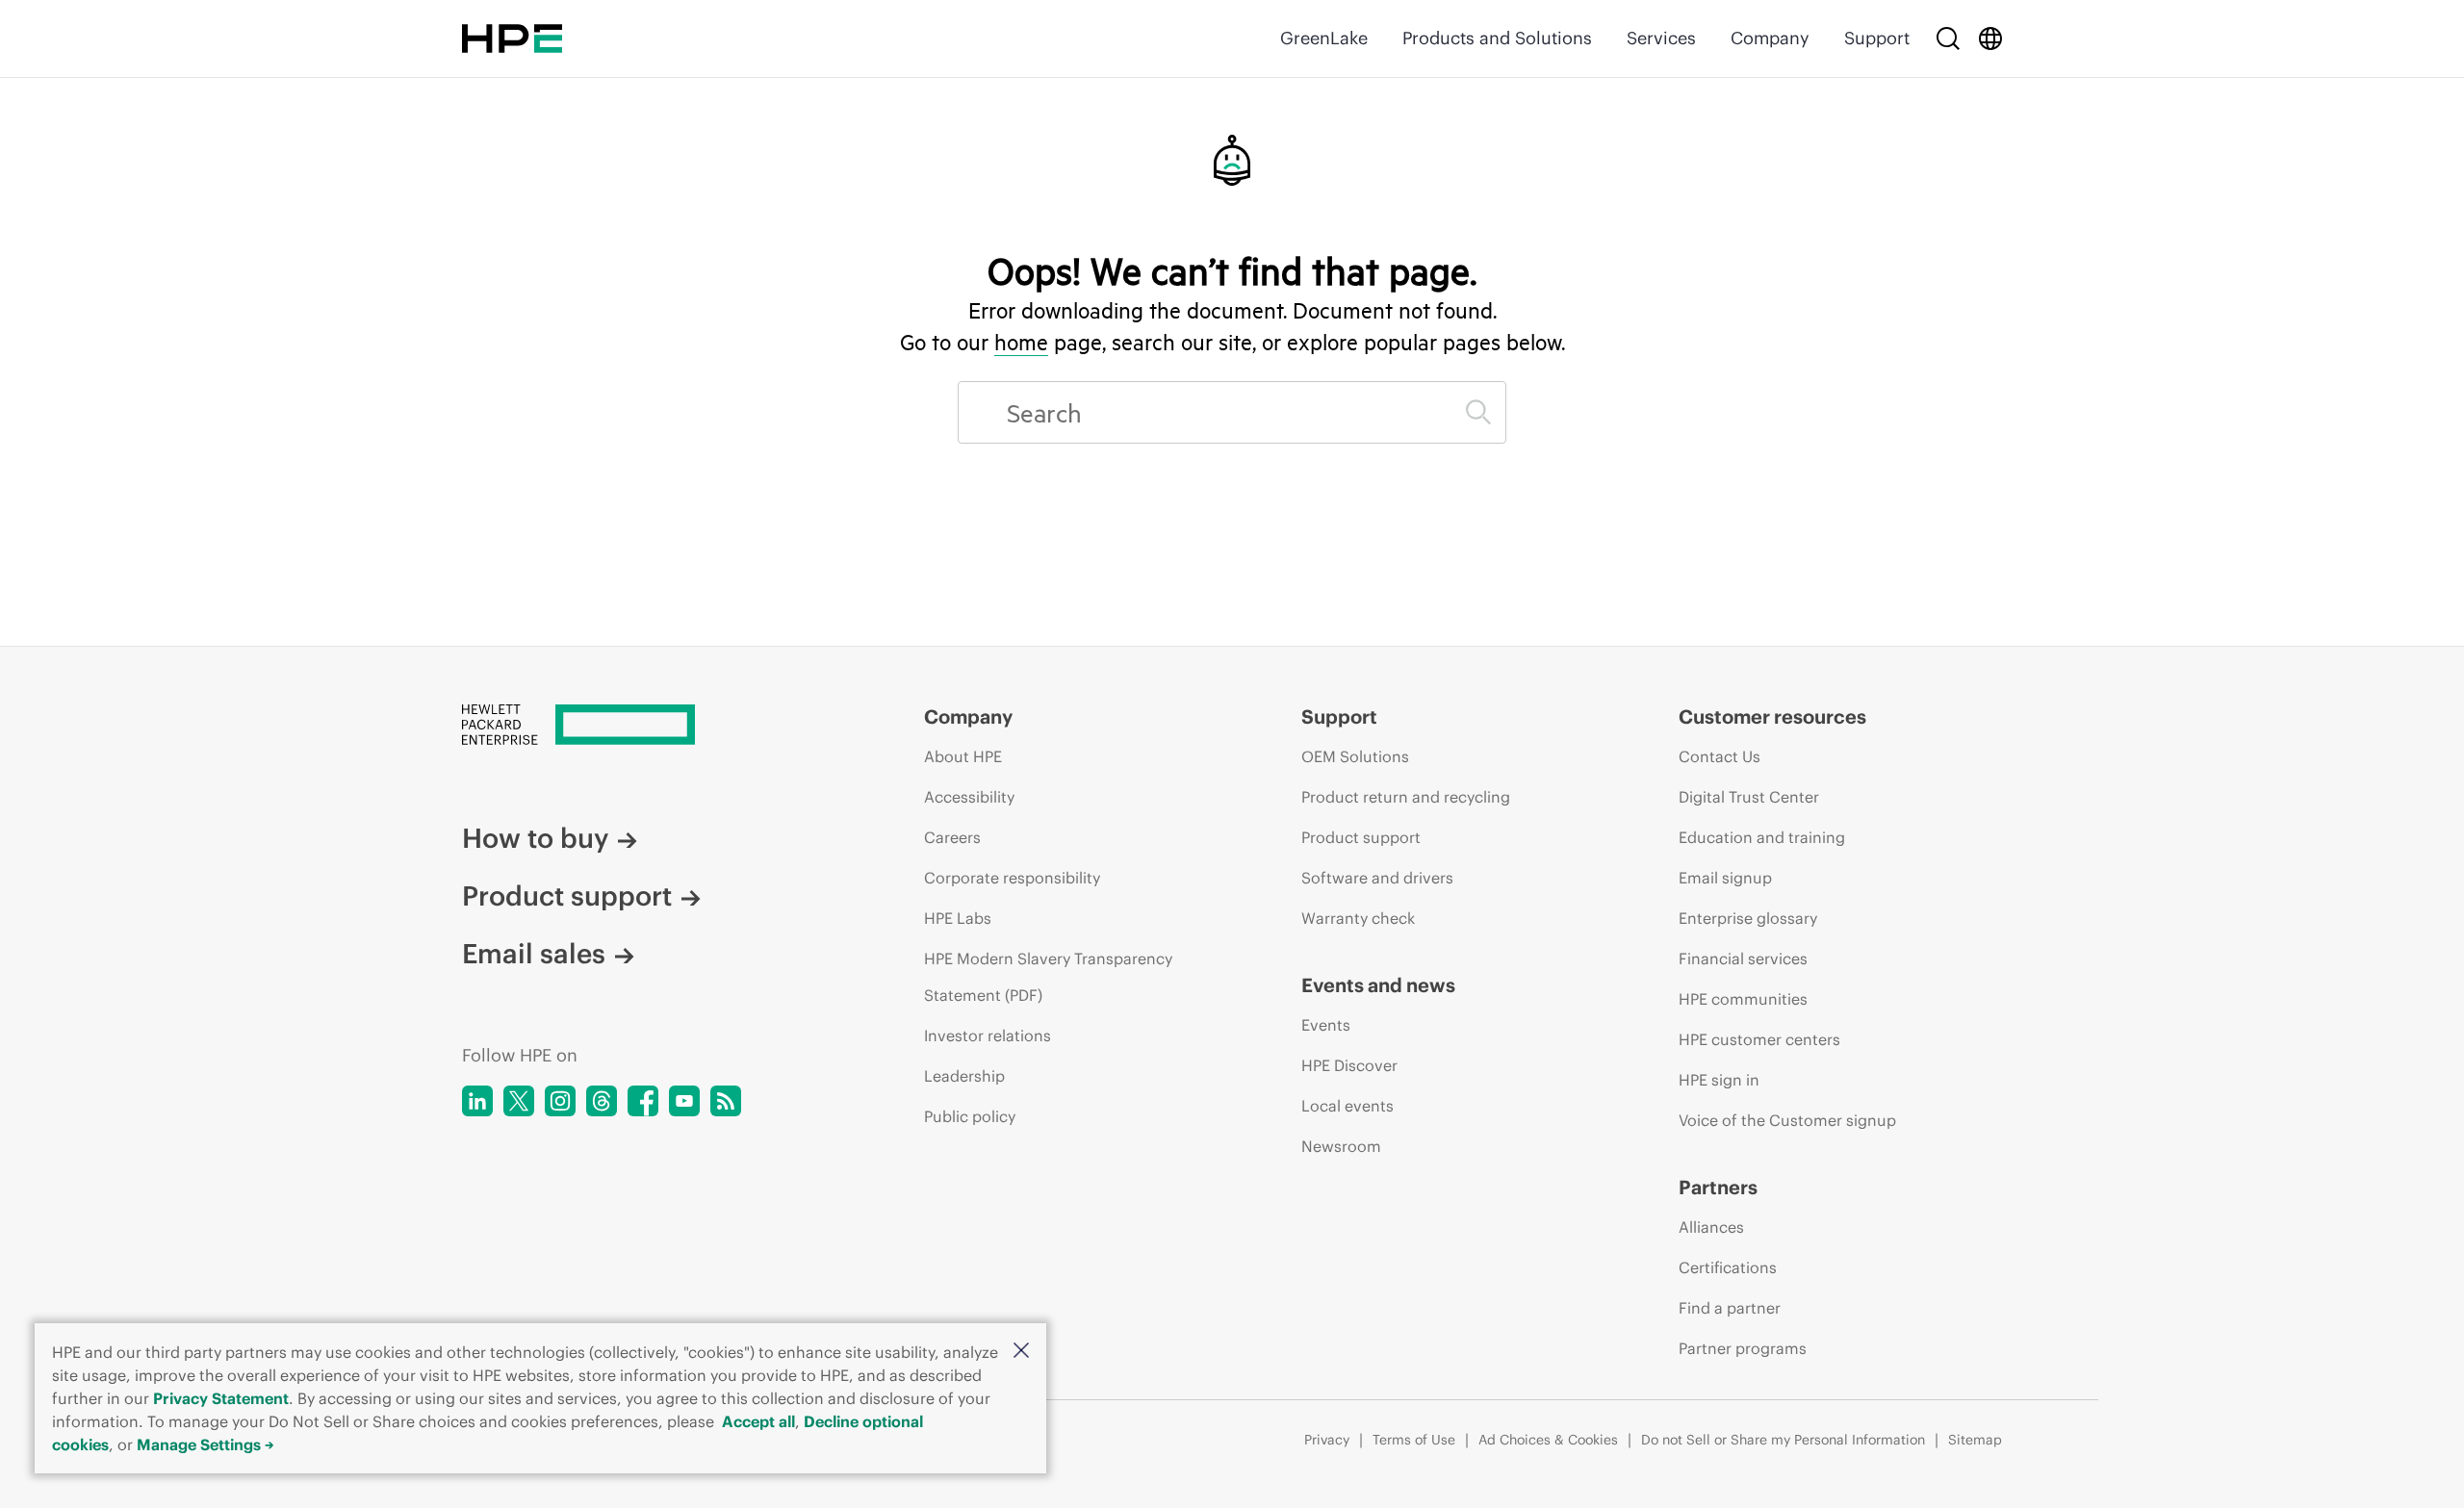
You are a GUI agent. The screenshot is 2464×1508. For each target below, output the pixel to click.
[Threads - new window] (602, 1101)
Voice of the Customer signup (1787, 1120)
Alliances (1711, 1227)
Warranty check (1358, 918)
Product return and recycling (1406, 797)
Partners (1718, 1187)
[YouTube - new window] (684, 1101)
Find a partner (1730, 1308)
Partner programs (1743, 1348)
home (1021, 342)
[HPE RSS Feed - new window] (726, 1101)
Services (1661, 38)
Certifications (1728, 1267)
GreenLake (1324, 38)
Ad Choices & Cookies (1548, 1440)
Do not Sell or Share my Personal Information (1783, 1440)
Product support (567, 896)
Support (1877, 38)
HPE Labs (958, 918)
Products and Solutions (1497, 38)
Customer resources (1772, 716)
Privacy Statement (221, 1398)
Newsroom (1341, 1146)
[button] (1021, 1352)
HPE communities (1743, 999)
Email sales (534, 954)
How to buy (535, 838)
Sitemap (1975, 1440)
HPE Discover (1349, 1065)
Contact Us (1720, 756)
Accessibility (969, 797)
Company (1770, 38)
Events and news (1378, 985)
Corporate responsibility (1012, 878)
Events (1326, 1025)
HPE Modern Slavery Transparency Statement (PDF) (1048, 977)
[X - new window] (519, 1101)
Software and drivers (1377, 878)
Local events (1347, 1106)
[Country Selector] (1990, 38)
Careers (952, 837)
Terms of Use (1414, 1440)
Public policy (970, 1116)
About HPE (963, 756)
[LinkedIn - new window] (477, 1101)
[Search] (1948, 38)
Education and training (1762, 837)
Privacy (1327, 1440)
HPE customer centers (1759, 1039)
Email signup (1725, 878)
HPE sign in (1719, 1080)
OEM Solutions (1355, 756)
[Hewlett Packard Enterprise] (512, 38)
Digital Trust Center (1749, 797)
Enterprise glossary (1748, 918)
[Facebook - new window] (643, 1101)
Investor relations (988, 1035)
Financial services (1743, 958)
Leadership (964, 1076)
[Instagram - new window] (560, 1101)
